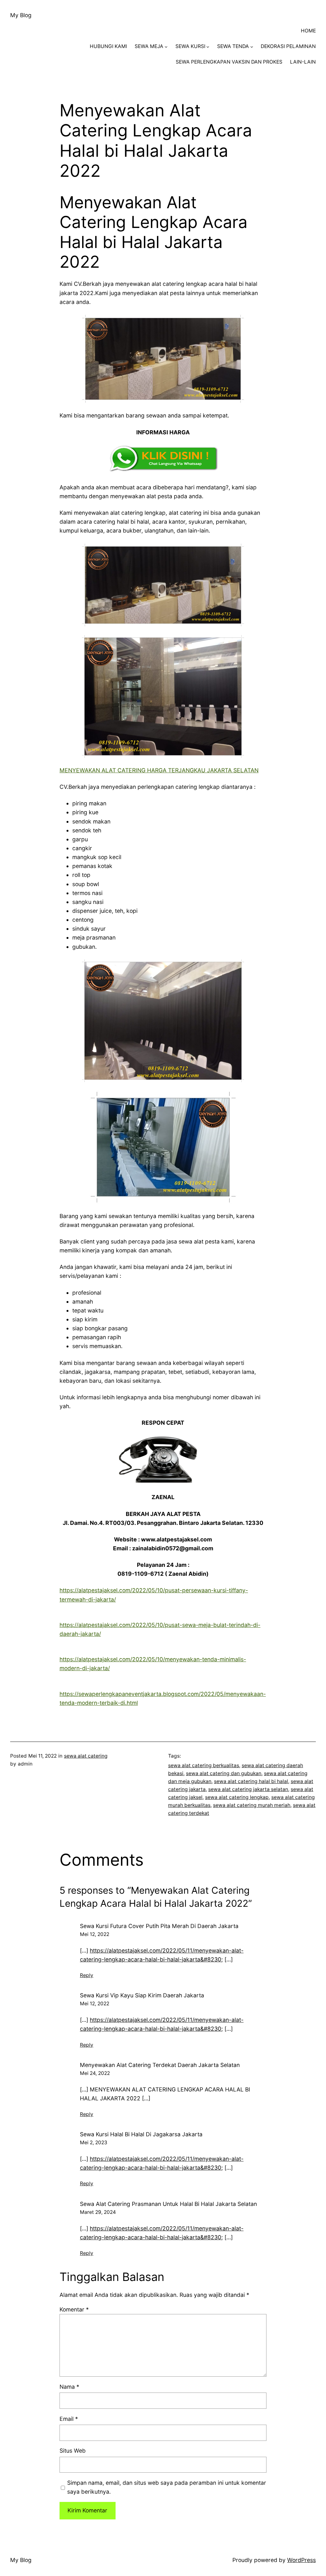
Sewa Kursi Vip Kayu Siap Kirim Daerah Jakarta (142, 1995)
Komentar (74, 2309)
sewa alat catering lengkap (237, 1797)
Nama (69, 2387)
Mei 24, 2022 (95, 2073)
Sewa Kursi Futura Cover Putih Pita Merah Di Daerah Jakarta (159, 1926)
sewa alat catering (86, 1756)
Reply (87, 1975)
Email (69, 2419)
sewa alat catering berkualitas (204, 1765)
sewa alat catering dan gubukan (224, 1773)
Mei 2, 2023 (94, 2142)
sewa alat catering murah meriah (252, 1805)
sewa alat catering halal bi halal (251, 1781)
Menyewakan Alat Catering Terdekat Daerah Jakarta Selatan (160, 2065)
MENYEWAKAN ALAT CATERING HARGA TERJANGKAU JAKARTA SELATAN (159, 770)
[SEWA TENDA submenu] (252, 47)
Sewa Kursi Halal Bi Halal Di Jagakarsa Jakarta (141, 2134)
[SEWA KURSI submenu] (208, 47)
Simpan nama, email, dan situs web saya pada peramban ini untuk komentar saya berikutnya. (167, 2487)
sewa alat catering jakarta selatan (248, 1789)
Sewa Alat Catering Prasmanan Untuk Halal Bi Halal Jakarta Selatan (168, 2204)
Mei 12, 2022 (95, 1934)
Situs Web (73, 2451)
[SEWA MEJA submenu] (166, 47)
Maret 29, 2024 (98, 2212)
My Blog (21, 15)
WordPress (301, 2560)
